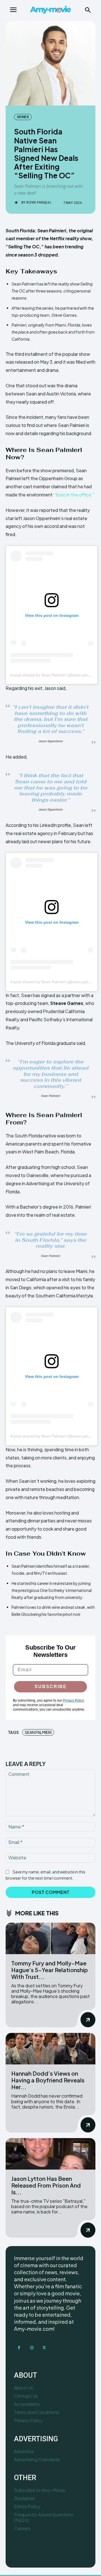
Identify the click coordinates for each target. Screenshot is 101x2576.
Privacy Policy (74, 1700)
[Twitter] (44, 2348)
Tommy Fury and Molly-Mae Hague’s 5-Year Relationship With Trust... (50, 1970)
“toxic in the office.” (74, 495)
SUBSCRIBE (51, 1687)
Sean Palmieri (38, 1732)
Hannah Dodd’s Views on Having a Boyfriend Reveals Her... (48, 2080)
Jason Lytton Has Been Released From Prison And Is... (46, 2185)
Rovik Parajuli (39, 203)
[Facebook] (19, 2348)
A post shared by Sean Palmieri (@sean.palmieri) (54, 675)
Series (23, 117)
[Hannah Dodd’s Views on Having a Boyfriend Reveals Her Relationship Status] (50, 2049)
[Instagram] (32, 2348)
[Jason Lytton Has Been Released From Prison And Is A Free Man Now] (50, 2154)
